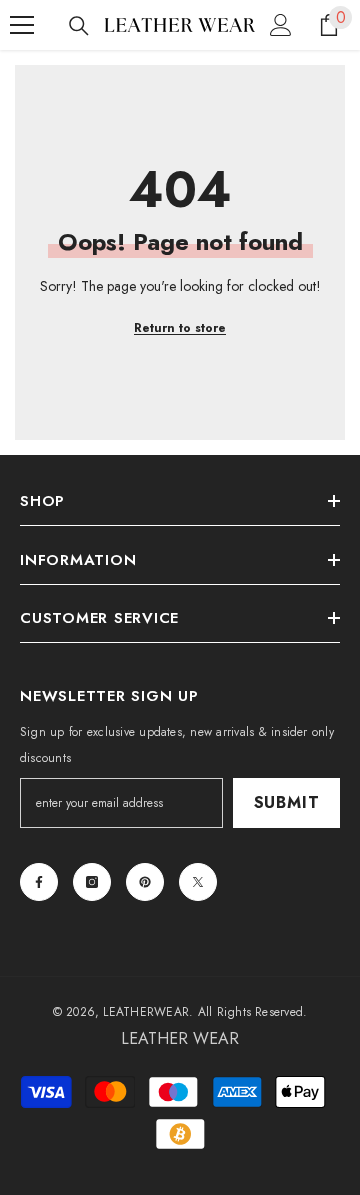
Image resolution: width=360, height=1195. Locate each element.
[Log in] (281, 25)
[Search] (79, 26)
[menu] (22, 25)
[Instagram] (92, 882)
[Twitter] (198, 882)
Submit (287, 802)
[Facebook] (39, 882)
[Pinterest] (145, 882)
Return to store (180, 328)
